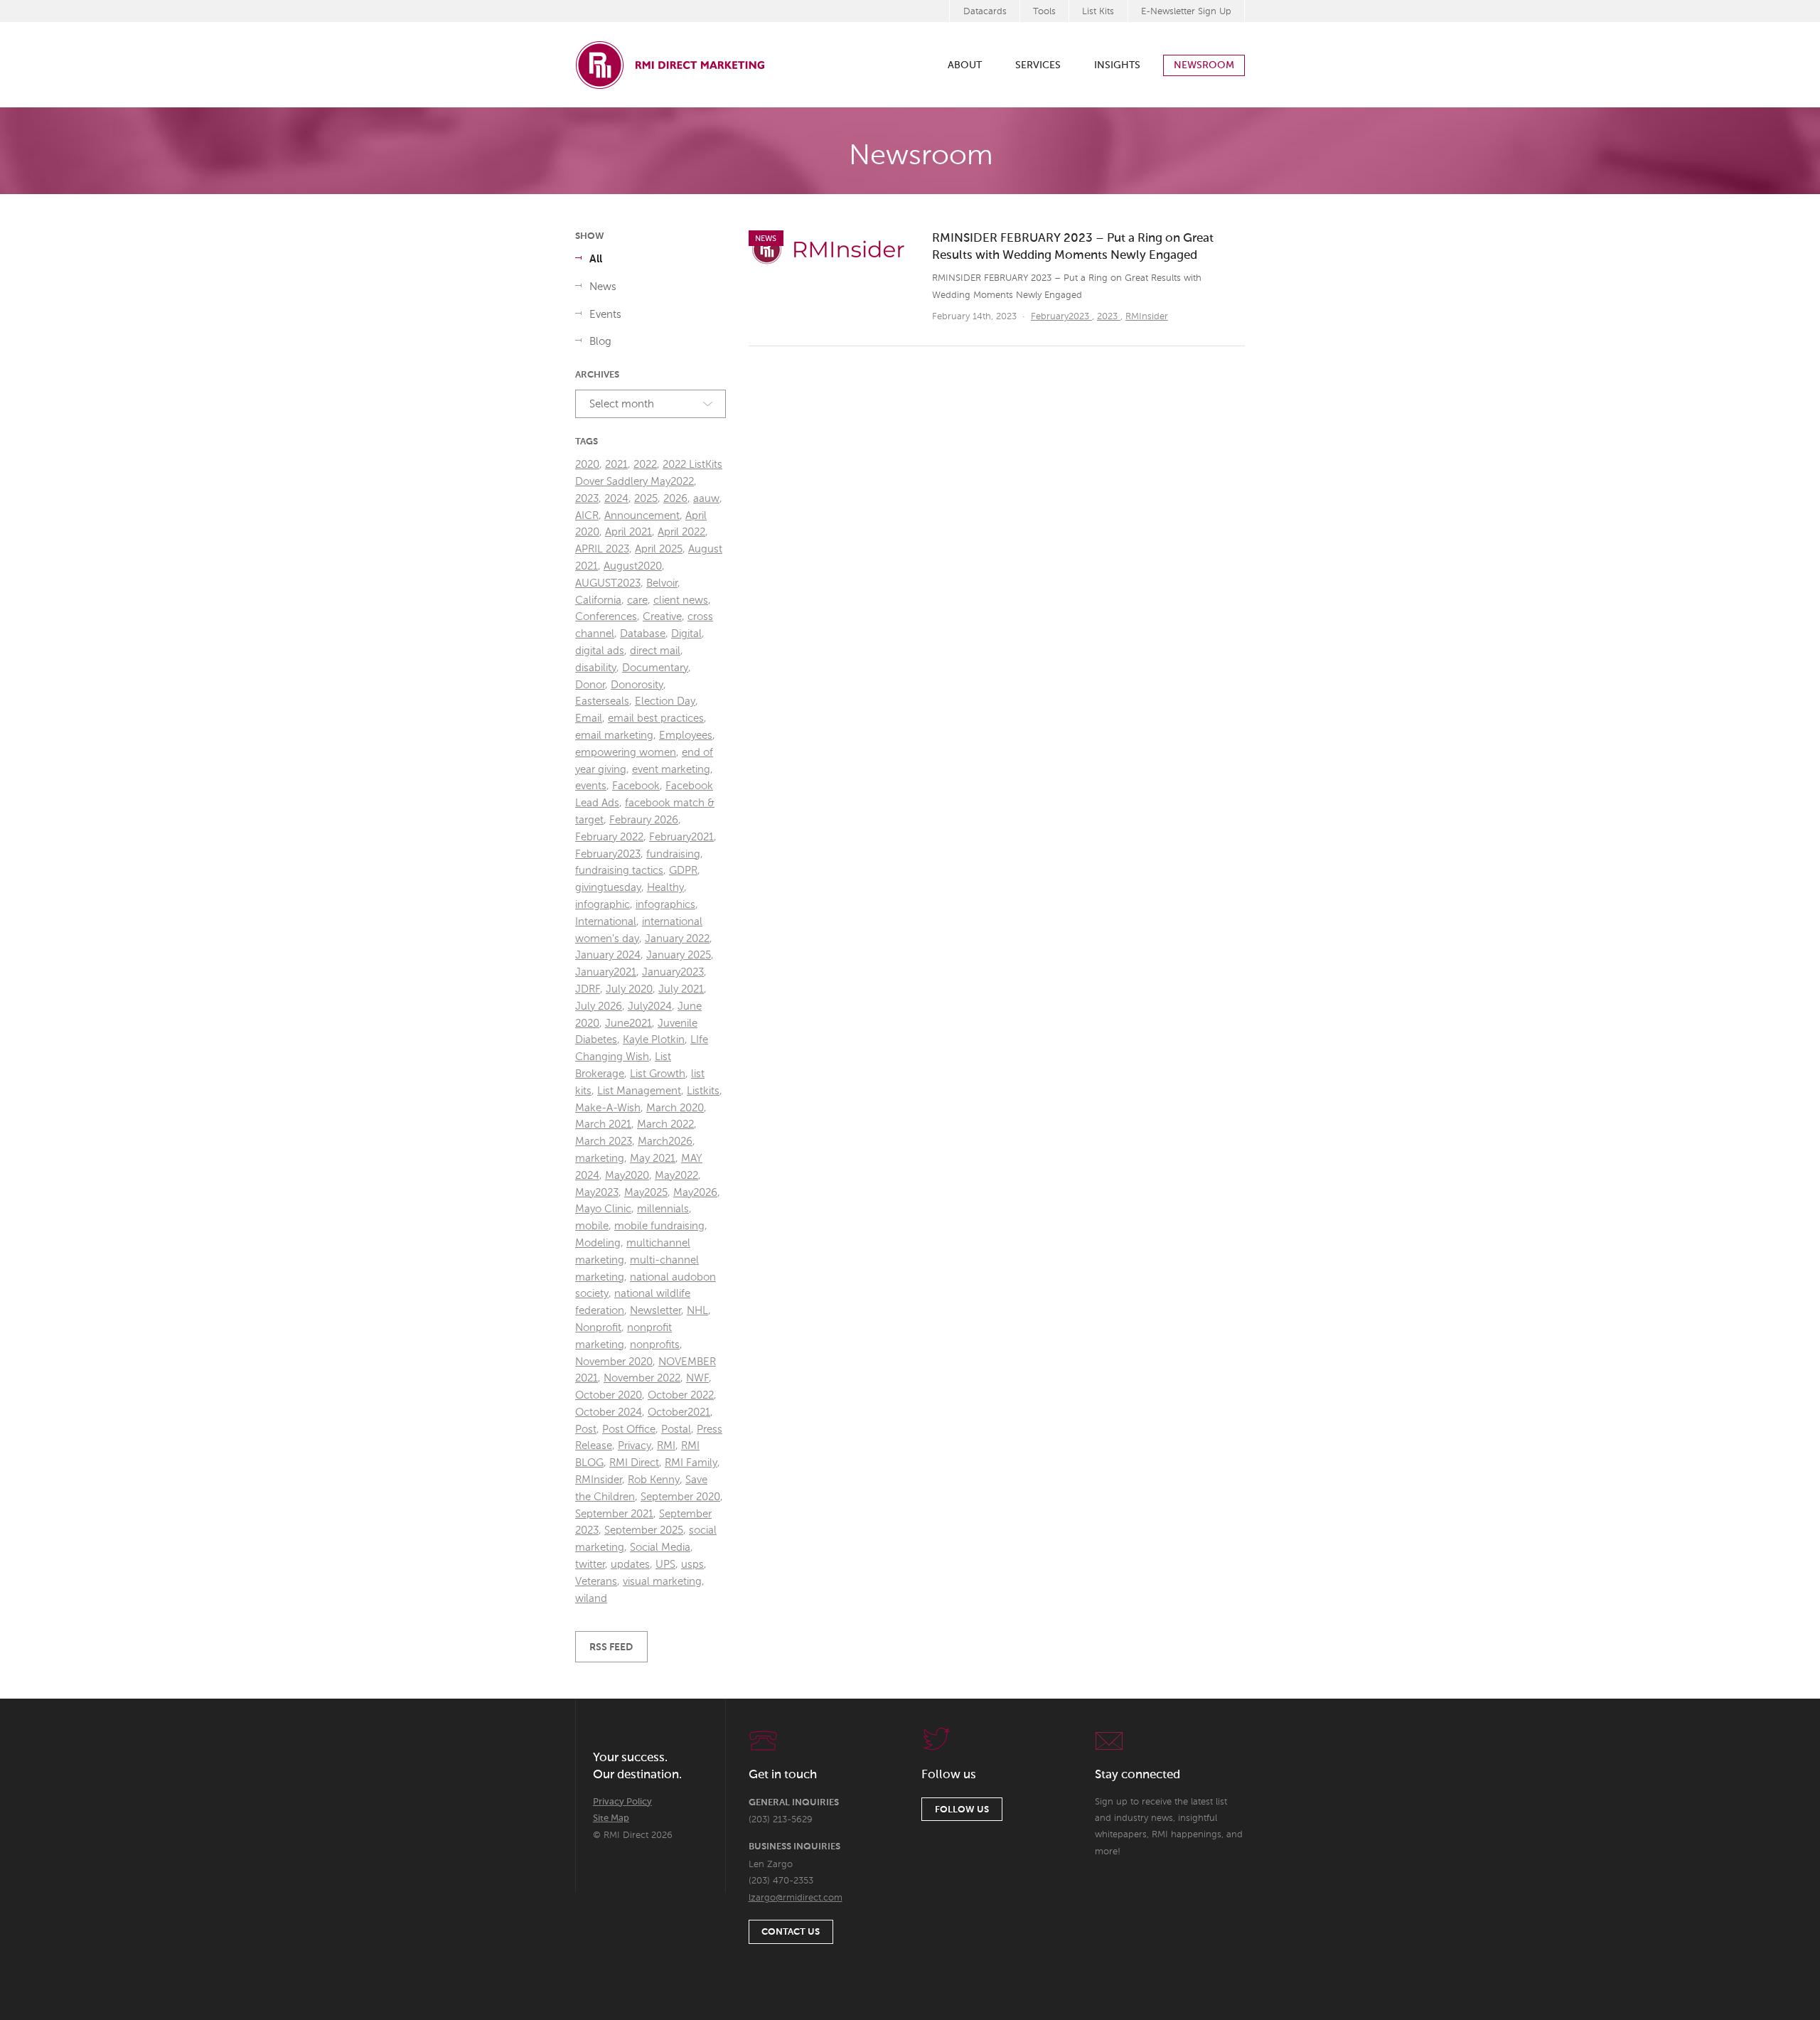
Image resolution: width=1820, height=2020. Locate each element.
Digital (686, 634)
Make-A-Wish (608, 1108)
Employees (686, 736)
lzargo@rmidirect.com (796, 1898)
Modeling (598, 1243)
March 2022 (665, 1124)
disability (596, 668)
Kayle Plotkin (654, 1040)
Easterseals (602, 701)
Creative (662, 617)
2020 (587, 465)
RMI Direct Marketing (671, 65)
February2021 (681, 837)
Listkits (703, 1091)
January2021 (606, 972)
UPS (665, 1565)
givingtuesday (608, 888)
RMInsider (1147, 317)
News (603, 287)
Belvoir (662, 583)
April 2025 (659, 549)
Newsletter (655, 1311)
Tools (1044, 12)
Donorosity (637, 685)
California (598, 600)
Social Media (660, 1548)
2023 (1109, 317)
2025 (646, 499)
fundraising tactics (619, 871)
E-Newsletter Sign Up (1186, 12)
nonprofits (655, 1345)
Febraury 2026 (644, 820)
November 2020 (614, 1362)
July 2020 (629, 989)
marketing (600, 1159)
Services (1038, 65)
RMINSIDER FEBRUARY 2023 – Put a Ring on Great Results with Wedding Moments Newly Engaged (1073, 247)
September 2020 (680, 1497)
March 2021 (603, 1124)
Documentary (655, 668)
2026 (675, 499)
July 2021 (681, 989)
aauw (706, 499)
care (637, 600)
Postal (676, 1430)
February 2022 (609, 837)
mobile (592, 1226)
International (606, 922)
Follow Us (962, 1810)
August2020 (633, 566)
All (596, 259)
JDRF (588, 989)
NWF (697, 1378)
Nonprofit (598, 1328)
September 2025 (644, 1530)
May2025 (646, 1193)
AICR (587, 516)
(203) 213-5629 (781, 1820)
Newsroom (1204, 65)
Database (643, 634)
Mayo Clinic (603, 1209)
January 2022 (677, 939)
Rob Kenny (654, 1480)
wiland (591, 1599)
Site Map (611, 1818)
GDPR (683, 871)
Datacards (985, 12)
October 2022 (681, 1395)
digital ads (600, 651)
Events (605, 315)
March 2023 (604, 1142)
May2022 (676, 1176)
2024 (616, 499)
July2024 (650, 1006)
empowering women (626, 753)
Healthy (665, 888)
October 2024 (609, 1412)
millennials (663, 1209)
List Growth (658, 1074)
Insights (1117, 65)
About (965, 65)
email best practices (656, 718)
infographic (603, 905)
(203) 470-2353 (781, 1881)
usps (692, 1565)
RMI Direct (634, 1463)
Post (586, 1430)
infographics (665, 905)
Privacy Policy (622, 1802)
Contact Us (791, 1932)
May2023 (597, 1193)
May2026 (695, 1193)
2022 (645, 465)
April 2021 (628, 532)
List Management (639, 1091)
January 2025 (679, 955)
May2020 (627, 1176)
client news (681, 600)
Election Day (665, 701)
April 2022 (681, 532)
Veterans (596, 1582)
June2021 (628, 1024)
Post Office (629, 1430)
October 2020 (609, 1395)
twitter (590, 1565)
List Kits (1098, 12)
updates (630, 1565)
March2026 (665, 1142)
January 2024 (608, 955)
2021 (616, 465)
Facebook (636, 786)
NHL (697, 1311)
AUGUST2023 (608, 583)
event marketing (671, 770)
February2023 (1061, 317)
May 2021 (653, 1159)
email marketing (614, 736)
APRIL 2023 (602, 549)
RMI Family (691, 1463)
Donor (590, 685)
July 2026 (599, 1006)
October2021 (679, 1412)
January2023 (673, 972)
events (591, 786)
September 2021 (614, 1514)
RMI (666, 1446)
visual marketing (662, 1582)
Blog (600, 342)
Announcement (642, 516)
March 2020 (675, 1108)
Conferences (606, 617)
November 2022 (642, 1378)
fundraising (673, 854)
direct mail (655, 651)
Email (589, 718)
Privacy (635, 1446)
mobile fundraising (659, 1226)
